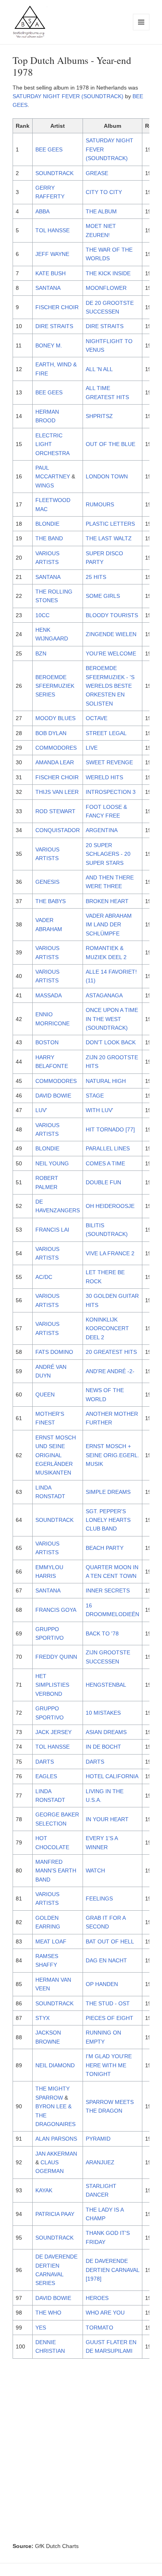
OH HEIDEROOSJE (110, 1206)
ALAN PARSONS (56, 2139)
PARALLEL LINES (108, 1148)
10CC (42, 615)
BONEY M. (49, 345)
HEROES (97, 2298)
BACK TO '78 (102, 1633)
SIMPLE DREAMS (108, 1492)
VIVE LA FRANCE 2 (110, 1253)
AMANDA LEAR (55, 762)
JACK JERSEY (53, 1732)
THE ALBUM (101, 211)
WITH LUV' (99, 1110)
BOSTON (47, 1042)
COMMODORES (56, 748)
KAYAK (44, 2190)
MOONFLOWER (106, 288)
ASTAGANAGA (104, 995)
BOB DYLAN (51, 733)
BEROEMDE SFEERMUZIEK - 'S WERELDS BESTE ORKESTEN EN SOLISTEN (110, 686)
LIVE (92, 748)
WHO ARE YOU (105, 2313)
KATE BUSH (51, 273)
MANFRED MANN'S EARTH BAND (56, 1871)
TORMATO (99, 2328)
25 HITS (96, 577)
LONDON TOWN (107, 476)
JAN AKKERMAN (56, 2154)
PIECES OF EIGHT (110, 2018)
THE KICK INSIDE (108, 273)
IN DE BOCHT (103, 1747)
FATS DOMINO (54, 1352)
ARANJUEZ (100, 2162)
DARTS (45, 1762)
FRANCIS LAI (52, 1230)
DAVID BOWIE (53, 1096)
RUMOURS (100, 504)
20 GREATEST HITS (111, 1352)
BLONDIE (47, 524)
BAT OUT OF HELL (110, 1941)
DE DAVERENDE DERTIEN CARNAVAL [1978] (112, 2270)
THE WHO (48, 2313)
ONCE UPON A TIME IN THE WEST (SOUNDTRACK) (112, 1019)
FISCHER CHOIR (57, 307)
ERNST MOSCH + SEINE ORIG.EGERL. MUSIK (112, 1455)
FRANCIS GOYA (56, 1610)
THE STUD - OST (108, 2003)
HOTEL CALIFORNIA (112, 1776)
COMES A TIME (105, 1163)
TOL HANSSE (52, 230)
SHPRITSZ (99, 416)
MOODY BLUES (55, 718)
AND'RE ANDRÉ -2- (110, 1371)
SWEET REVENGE (109, 762)
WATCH (95, 1870)
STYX (42, 2018)
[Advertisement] (81, 2453)
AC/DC (44, 1277)
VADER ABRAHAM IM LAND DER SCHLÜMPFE (109, 925)
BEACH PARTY (105, 1548)
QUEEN (45, 1394)
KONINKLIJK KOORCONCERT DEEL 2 (107, 1328)
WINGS (45, 485)
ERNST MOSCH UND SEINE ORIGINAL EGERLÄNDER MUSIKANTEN (56, 1455)
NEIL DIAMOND (55, 2065)
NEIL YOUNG (52, 1163)
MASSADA (49, 995)
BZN (41, 653)
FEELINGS (99, 1898)
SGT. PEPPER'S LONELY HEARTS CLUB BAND (108, 1520)
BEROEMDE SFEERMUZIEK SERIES (55, 686)
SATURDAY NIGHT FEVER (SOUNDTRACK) (68, 96)
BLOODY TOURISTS (112, 615)
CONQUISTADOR (58, 830)
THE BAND (49, 538)
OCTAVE (97, 718)
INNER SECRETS (108, 1590)
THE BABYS (51, 901)
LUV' (41, 1110)
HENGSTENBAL (106, 1685)
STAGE (95, 1096)
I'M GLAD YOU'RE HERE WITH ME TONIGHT (109, 2065)
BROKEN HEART (107, 901)
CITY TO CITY (104, 192)
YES (41, 2328)
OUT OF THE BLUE (110, 444)
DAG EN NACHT (106, 1960)
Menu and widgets (141, 30)
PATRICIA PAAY (55, 2214)
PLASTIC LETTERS (110, 524)
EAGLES (46, 1776)
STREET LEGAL (106, 733)
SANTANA (48, 288)
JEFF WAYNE (52, 254)
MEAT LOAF (51, 1941)
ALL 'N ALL (99, 369)
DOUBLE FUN (103, 1182)
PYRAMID (98, 2139)
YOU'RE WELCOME (111, 653)
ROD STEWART (55, 811)
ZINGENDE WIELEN (111, 634)
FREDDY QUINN (56, 1657)
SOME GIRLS (103, 596)
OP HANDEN (102, 1984)
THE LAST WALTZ (109, 538)
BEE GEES (49, 149)
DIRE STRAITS (54, 326)
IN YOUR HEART (107, 1819)
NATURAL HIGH (106, 1081)
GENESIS (47, 882)
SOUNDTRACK (54, 173)
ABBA (42, 211)
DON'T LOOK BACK (111, 1042)
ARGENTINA (102, 830)
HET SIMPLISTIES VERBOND (52, 1685)
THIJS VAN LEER (57, 792)
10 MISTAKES (103, 1713)
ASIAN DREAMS (106, 1732)
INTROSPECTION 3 (111, 792)
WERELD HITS (104, 777)
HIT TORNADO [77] (110, 1129)
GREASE (97, 173)
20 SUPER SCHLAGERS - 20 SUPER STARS (108, 854)
